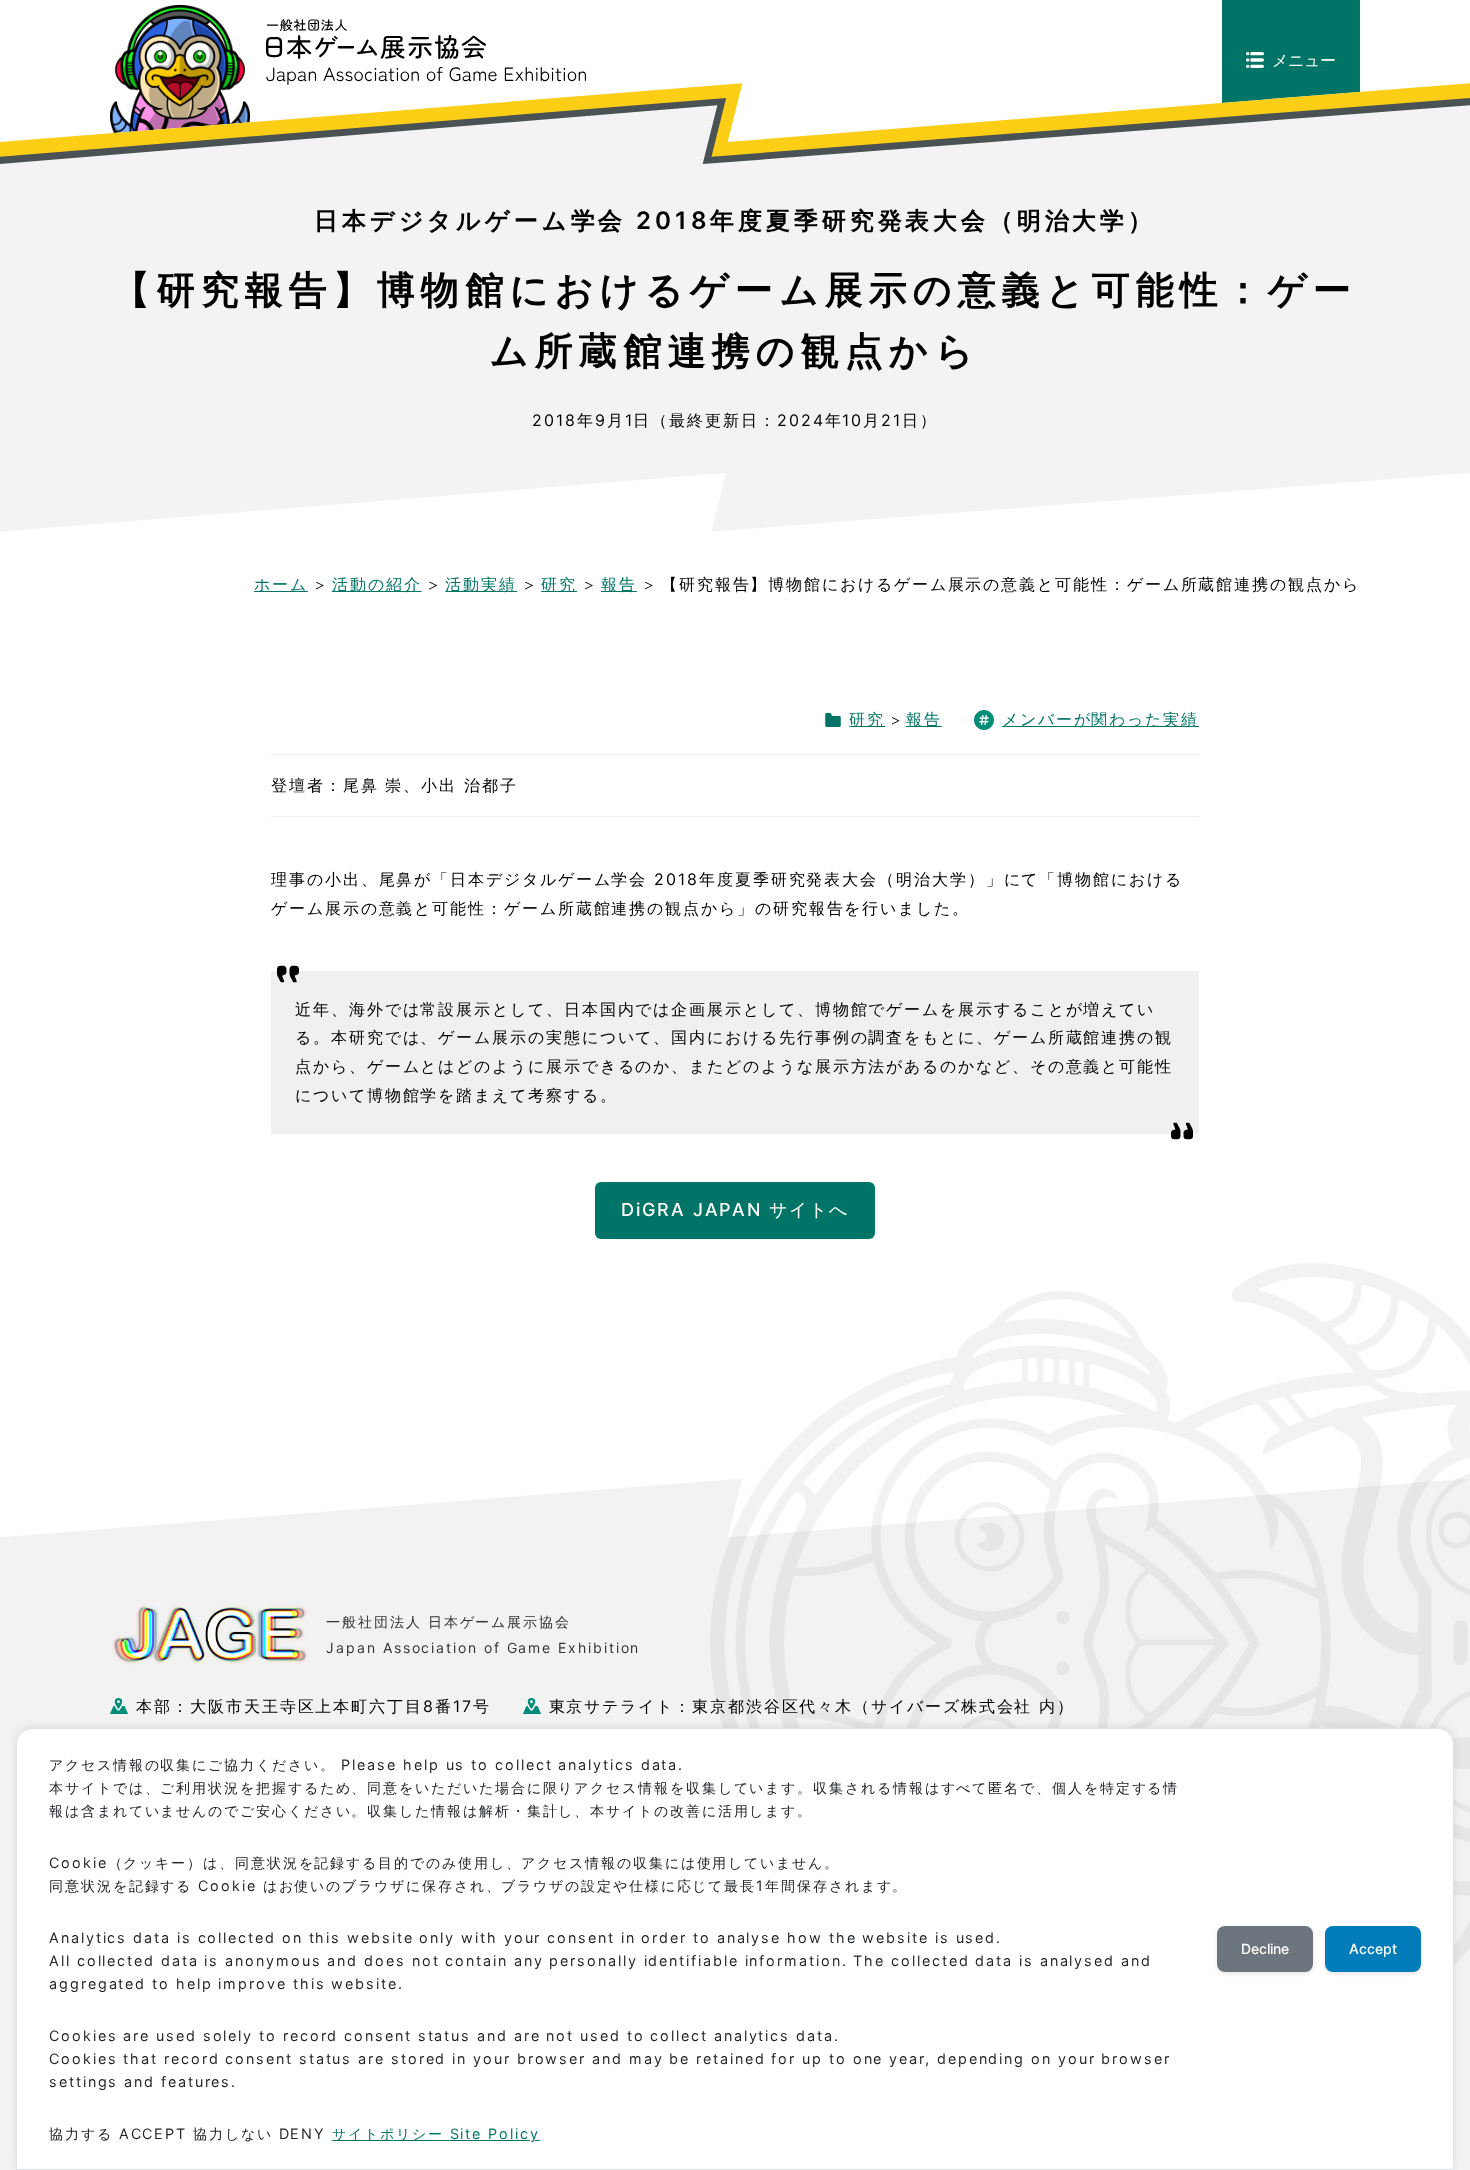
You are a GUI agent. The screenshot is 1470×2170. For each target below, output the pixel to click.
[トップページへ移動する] (348, 70)
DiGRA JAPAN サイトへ (735, 1209)
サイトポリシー (390, 2133)
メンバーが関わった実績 (1100, 719)
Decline (1265, 1948)
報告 (924, 719)
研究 (867, 719)
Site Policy (495, 2133)
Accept (1373, 1948)
